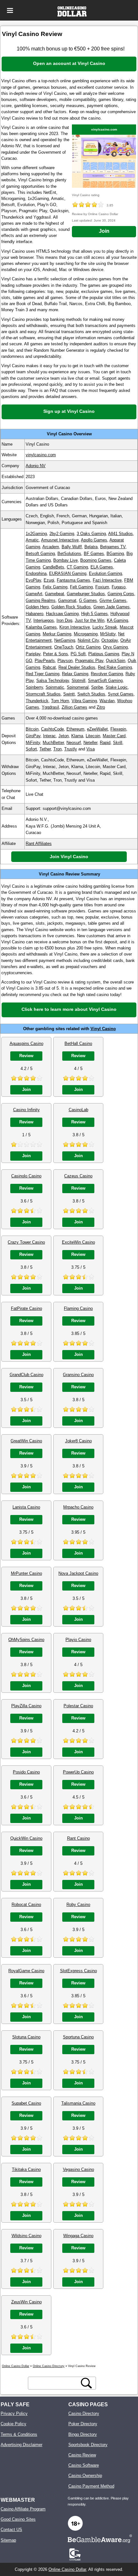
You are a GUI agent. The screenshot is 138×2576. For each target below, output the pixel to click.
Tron (57, 749)
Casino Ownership (85, 2476)
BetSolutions (69, 553)
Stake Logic (117, 687)
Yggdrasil (50, 707)
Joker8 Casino (78, 1441)
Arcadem (51, 547)
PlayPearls (45, 661)
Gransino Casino (78, 1375)
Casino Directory (84, 2413)
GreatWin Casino (26, 1441)
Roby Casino (78, 1905)
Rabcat (49, 667)
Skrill (118, 743)
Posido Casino (26, 1772)
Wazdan (107, 701)
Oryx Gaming (115, 647)
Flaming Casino (78, 1308)
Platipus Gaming (104, 654)
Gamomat (67, 600)
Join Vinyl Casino (69, 857)
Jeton (64, 736)
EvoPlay (33, 580)
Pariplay (33, 654)
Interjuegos (44, 620)
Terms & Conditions (19, 2434)
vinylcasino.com (104, 129)
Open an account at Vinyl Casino (69, 63)
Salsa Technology (53, 680)
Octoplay (110, 640)
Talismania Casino (78, 2103)
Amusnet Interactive (60, 540)
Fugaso (119, 587)
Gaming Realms (41, 600)
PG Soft (78, 654)
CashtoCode (52, 729)
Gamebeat (55, 594)
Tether (45, 749)
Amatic (32, 540)
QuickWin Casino (26, 1838)
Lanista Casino (26, 1507)
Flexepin (118, 729)
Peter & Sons (56, 654)
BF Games (94, 553)
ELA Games (102, 567)
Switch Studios (91, 694)
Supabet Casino (26, 2103)
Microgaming (86, 634)
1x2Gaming (36, 534)
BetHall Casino (78, 1043)
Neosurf (74, 743)
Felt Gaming (81, 587)
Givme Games (113, 600)
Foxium (102, 587)
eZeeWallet (97, 729)
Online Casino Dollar (67, 2569)
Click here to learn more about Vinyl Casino (69, 1009)
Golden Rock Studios (71, 607)
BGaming (115, 553)
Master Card (114, 736)
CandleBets (53, 567)
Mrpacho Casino (78, 1507)
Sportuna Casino (78, 2037)
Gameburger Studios (86, 594)
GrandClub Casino (26, 1375)
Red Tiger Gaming (43, 674)
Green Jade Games (112, 607)
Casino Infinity (26, 1110)
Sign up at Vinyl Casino (69, 411)
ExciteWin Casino (78, 1242)
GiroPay (33, 736)
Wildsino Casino (26, 2236)
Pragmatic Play (89, 661)
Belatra (91, 547)
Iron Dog (64, 620)
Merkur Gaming (57, 634)
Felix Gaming (55, 587)
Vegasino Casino (78, 2169)
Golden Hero (37, 607)
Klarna (77, 736)
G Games (88, 600)
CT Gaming (77, 567)
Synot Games (121, 694)
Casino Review (82, 2455)
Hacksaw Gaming (62, 614)
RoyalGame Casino (26, 1971)
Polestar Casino (78, 1706)
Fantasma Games (73, 580)
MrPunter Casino (26, 1573)
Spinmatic (55, 687)
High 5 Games (95, 614)
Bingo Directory (83, 2434)
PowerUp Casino (78, 1772)
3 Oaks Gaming (91, 534)
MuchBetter (53, 743)
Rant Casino (78, 1838)
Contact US (11, 2530)
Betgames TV (113, 547)
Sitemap (8, 2540)
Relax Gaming (75, 674)
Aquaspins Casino (26, 1043)
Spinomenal (78, 687)
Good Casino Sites (18, 2519)
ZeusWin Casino (26, 2302)
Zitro (101, 707)
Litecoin (93, 736)
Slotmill (78, 680)
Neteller (90, 743)
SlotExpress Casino (78, 1971)
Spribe (97, 687)
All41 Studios (121, 534)
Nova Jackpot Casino (78, 1573)
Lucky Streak (105, 627)
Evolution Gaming (105, 573)
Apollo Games (94, 540)
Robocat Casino (26, 1905)
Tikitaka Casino (26, 2169)
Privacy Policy (14, 2413)
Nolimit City (88, 640)
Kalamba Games (41, 627)
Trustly (71, 749)
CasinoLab (78, 1110)
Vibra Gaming (84, 701)
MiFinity (33, 743)
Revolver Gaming (107, 674)
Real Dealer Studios (77, 667)
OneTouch (64, 647)
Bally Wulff (72, 547)
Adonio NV (36, 466)
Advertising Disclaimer (22, 2445)
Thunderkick (37, 701)
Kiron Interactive (75, 627)
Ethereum (75, 729)
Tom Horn (60, 701)
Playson (65, 661)
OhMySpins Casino (26, 1640)
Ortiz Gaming (88, 647)
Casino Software (84, 2465)
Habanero (34, 614)
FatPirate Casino (26, 1308)
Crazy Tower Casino (26, 1242)
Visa (91, 749)
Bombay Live (65, 560)
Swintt (69, 694)
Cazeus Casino (78, 1176)
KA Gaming (117, 620)
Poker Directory (83, 2424)
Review (26, 1056)
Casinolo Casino (26, 1176)
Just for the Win (90, 620)
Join (104, 231)
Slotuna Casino (26, 2037)
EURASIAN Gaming (68, 573)
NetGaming (65, 640)
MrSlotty (108, 634)
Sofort (31, 749)
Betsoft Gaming (40, 553)
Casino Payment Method (91, 2486)
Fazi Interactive (107, 580)
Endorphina (36, 573)
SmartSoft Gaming (105, 680)
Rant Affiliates (39, 844)
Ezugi (49, 580)
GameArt (34, 594)
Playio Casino (78, 1640)
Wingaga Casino (78, 2236)
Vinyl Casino (103, 1029)
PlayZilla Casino (26, 1706)
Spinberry (34, 687)
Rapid (105, 743)
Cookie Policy (13, 2424)
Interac (49, 736)
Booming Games (96, 560)
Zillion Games (74, 707)
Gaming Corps (121, 594)
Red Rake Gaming (115, 667)
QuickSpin (116, 661)
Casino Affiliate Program (23, 2509)
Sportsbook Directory (88, 2445)
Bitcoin (32, 729)
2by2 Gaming (62, 534)
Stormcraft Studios (43, 694)
